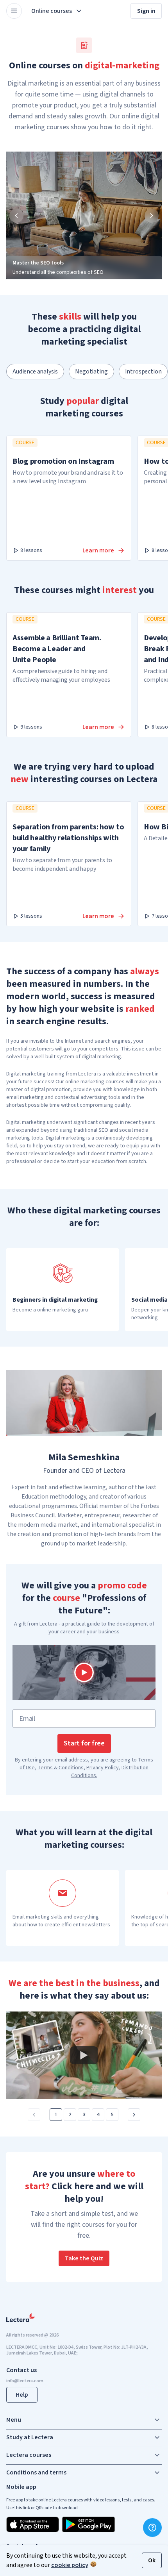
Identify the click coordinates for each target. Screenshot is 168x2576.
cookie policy (70, 2565)
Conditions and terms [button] (36, 2472)
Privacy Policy (103, 1768)
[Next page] (134, 2115)
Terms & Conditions (61, 1768)
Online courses (52, 11)
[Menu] (14, 11)
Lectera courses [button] (29, 2455)
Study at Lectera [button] (30, 2437)
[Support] (152, 2528)
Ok (152, 2560)
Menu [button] (14, 2420)
